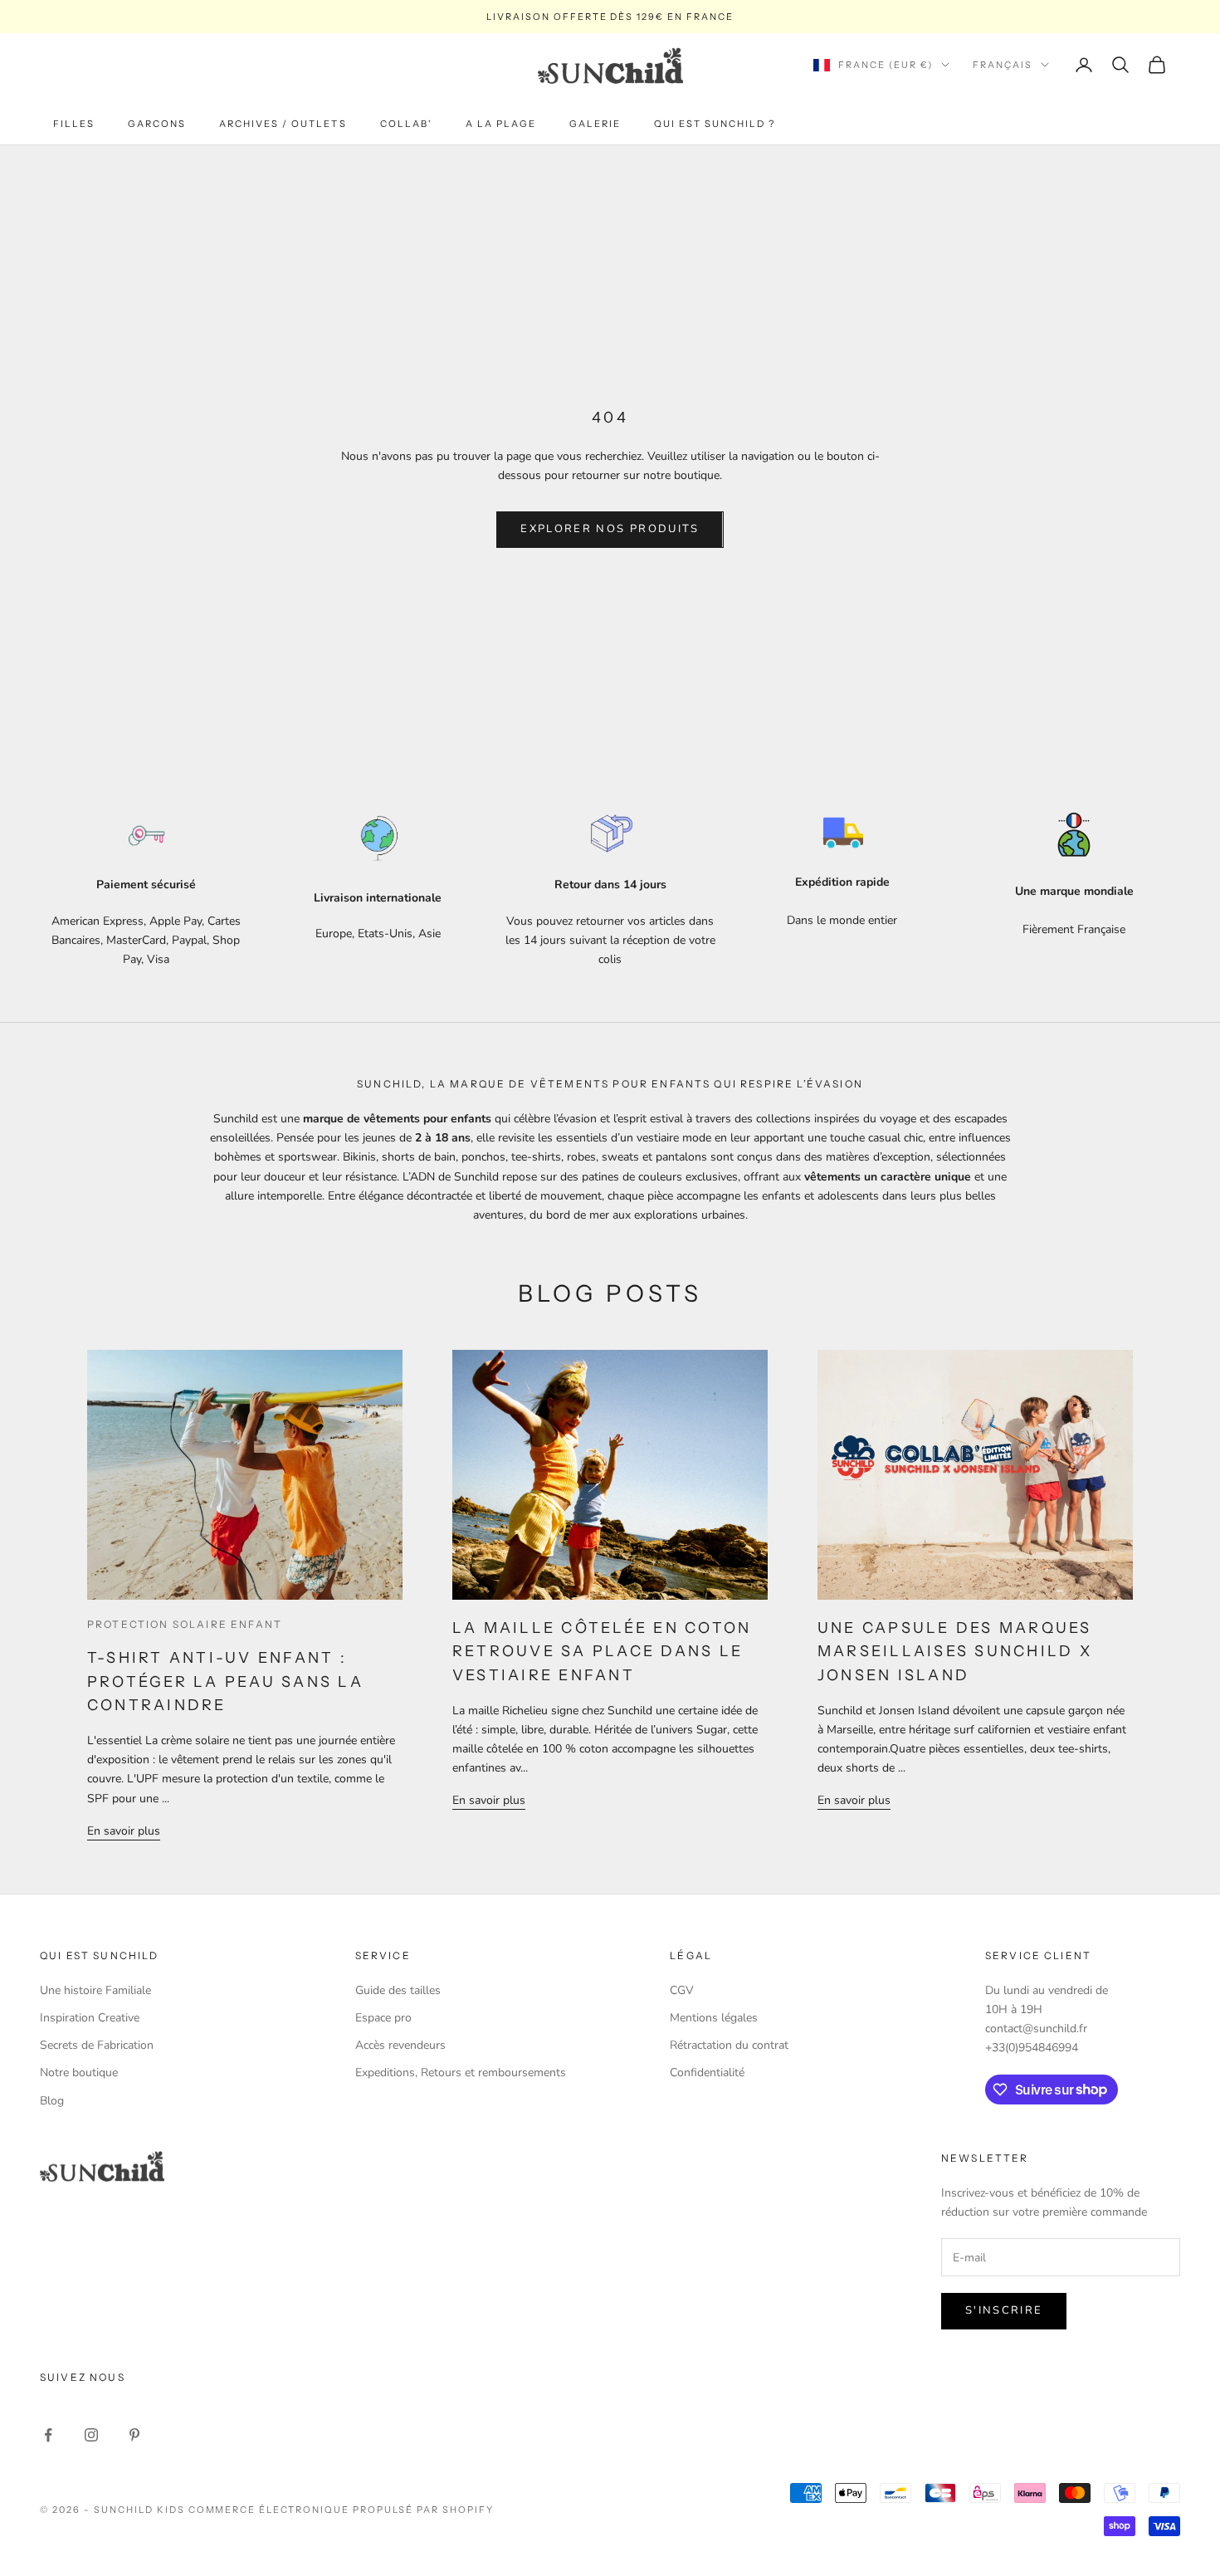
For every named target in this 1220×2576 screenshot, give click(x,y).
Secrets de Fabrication (97, 2045)
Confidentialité (707, 2073)
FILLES (74, 124)
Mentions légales (714, 2018)
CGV (682, 1990)
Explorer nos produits (610, 529)
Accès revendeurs (400, 2045)
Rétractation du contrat (729, 2045)
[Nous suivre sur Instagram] (91, 2435)
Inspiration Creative (90, 2018)
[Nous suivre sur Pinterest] (134, 2435)
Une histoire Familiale (95, 1990)
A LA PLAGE (501, 124)
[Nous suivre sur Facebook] (48, 2435)
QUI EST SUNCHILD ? (715, 124)
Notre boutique (79, 2073)
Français (1003, 65)
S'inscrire (1004, 2310)
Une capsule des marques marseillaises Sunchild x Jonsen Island (955, 1652)
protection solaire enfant (185, 1624)
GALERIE (595, 124)
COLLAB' (406, 124)
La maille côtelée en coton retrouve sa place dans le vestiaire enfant (602, 1652)
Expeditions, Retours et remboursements (461, 2073)
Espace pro (383, 2018)
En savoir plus (124, 1831)
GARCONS (157, 124)
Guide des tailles (398, 1990)
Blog (52, 2101)
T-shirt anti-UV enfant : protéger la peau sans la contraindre (225, 1682)
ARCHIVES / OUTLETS (283, 124)
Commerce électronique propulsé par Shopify (341, 2510)
